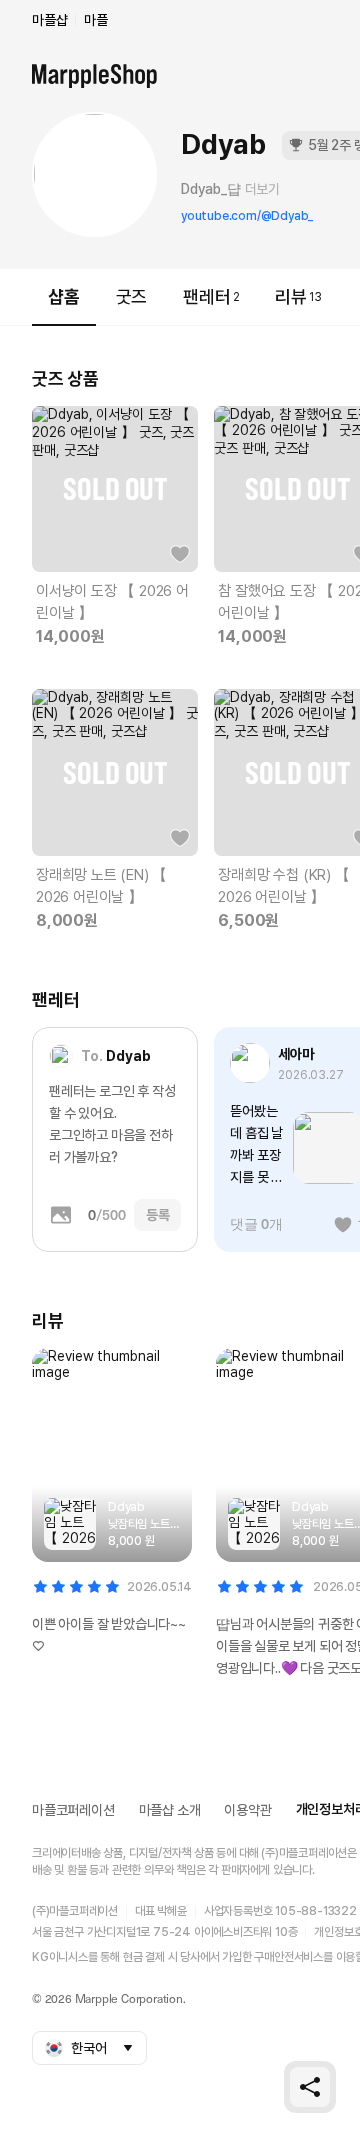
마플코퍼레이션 (73, 1810)
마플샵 (49, 20)
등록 (158, 1215)
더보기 (262, 189)
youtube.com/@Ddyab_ (247, 216)
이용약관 (247, 1810)
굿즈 (132, 296)
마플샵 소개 (170, 1810)
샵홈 (64, 296)
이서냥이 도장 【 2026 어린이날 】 (112, 602)
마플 (96, 20)
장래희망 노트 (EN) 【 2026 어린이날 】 (101, 886)
